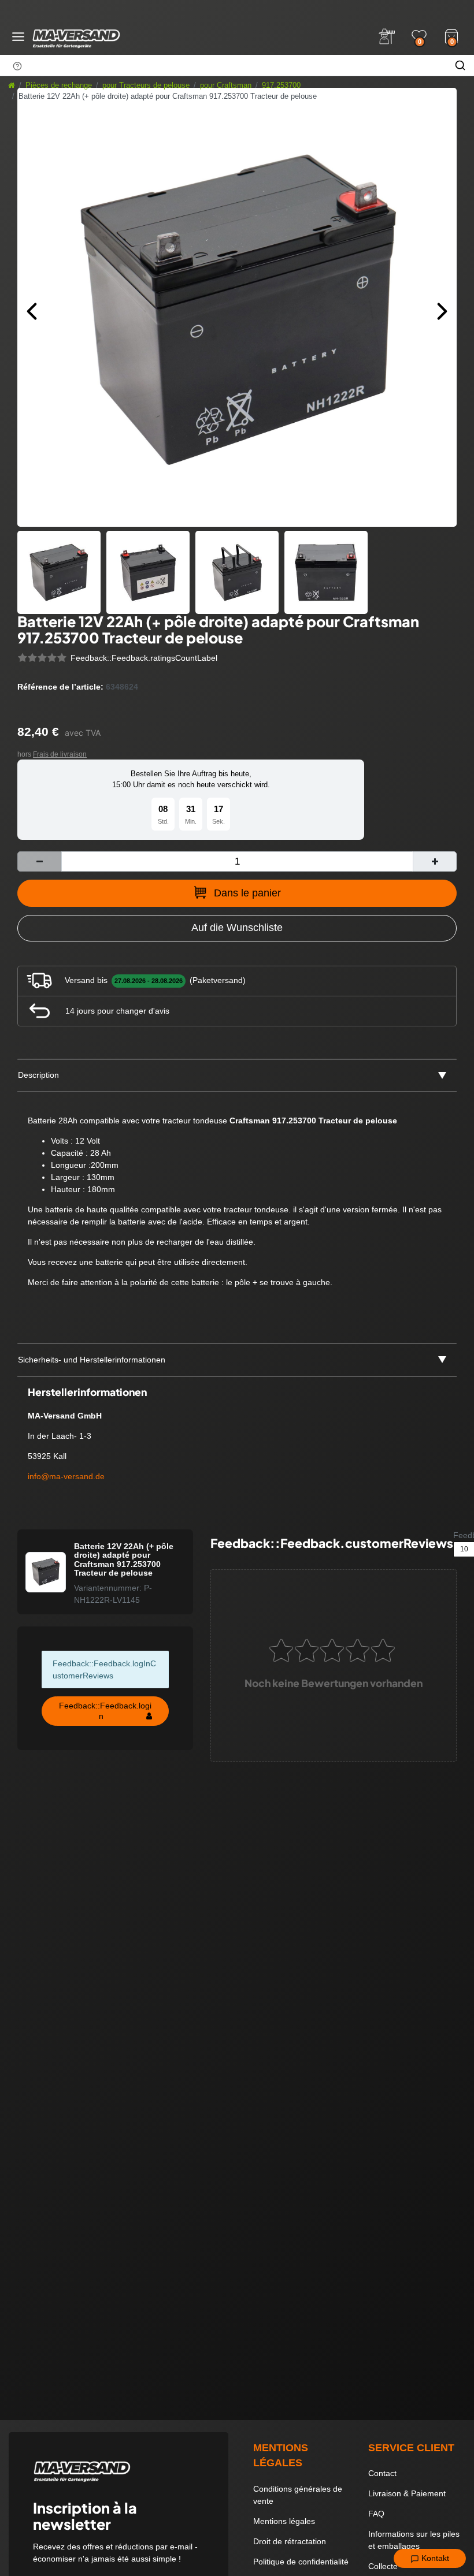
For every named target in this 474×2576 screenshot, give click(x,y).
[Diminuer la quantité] (39, 861)
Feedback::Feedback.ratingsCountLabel (144, 658)
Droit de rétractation (290, 2541)
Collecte (383, 2566)
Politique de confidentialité (301, 2562)
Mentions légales (284, 2521)
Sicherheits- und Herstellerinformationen (92, 1360)
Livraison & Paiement (407, 2493)
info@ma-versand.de (66, 1476)
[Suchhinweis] (17, 66)
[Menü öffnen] (18, 37)
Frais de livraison (60, 754)
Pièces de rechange (59, 85)
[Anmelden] (387, 36)
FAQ (376, 2514)
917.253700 (281, 85)
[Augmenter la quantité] (435, 861)
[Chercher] (460, 65)
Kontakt (434, 2558)
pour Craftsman (226, 85)
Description (38, 1075)
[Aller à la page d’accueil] (12, 85)
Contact (382, 2473)
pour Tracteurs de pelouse (146, 85)
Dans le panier (247, 893)
